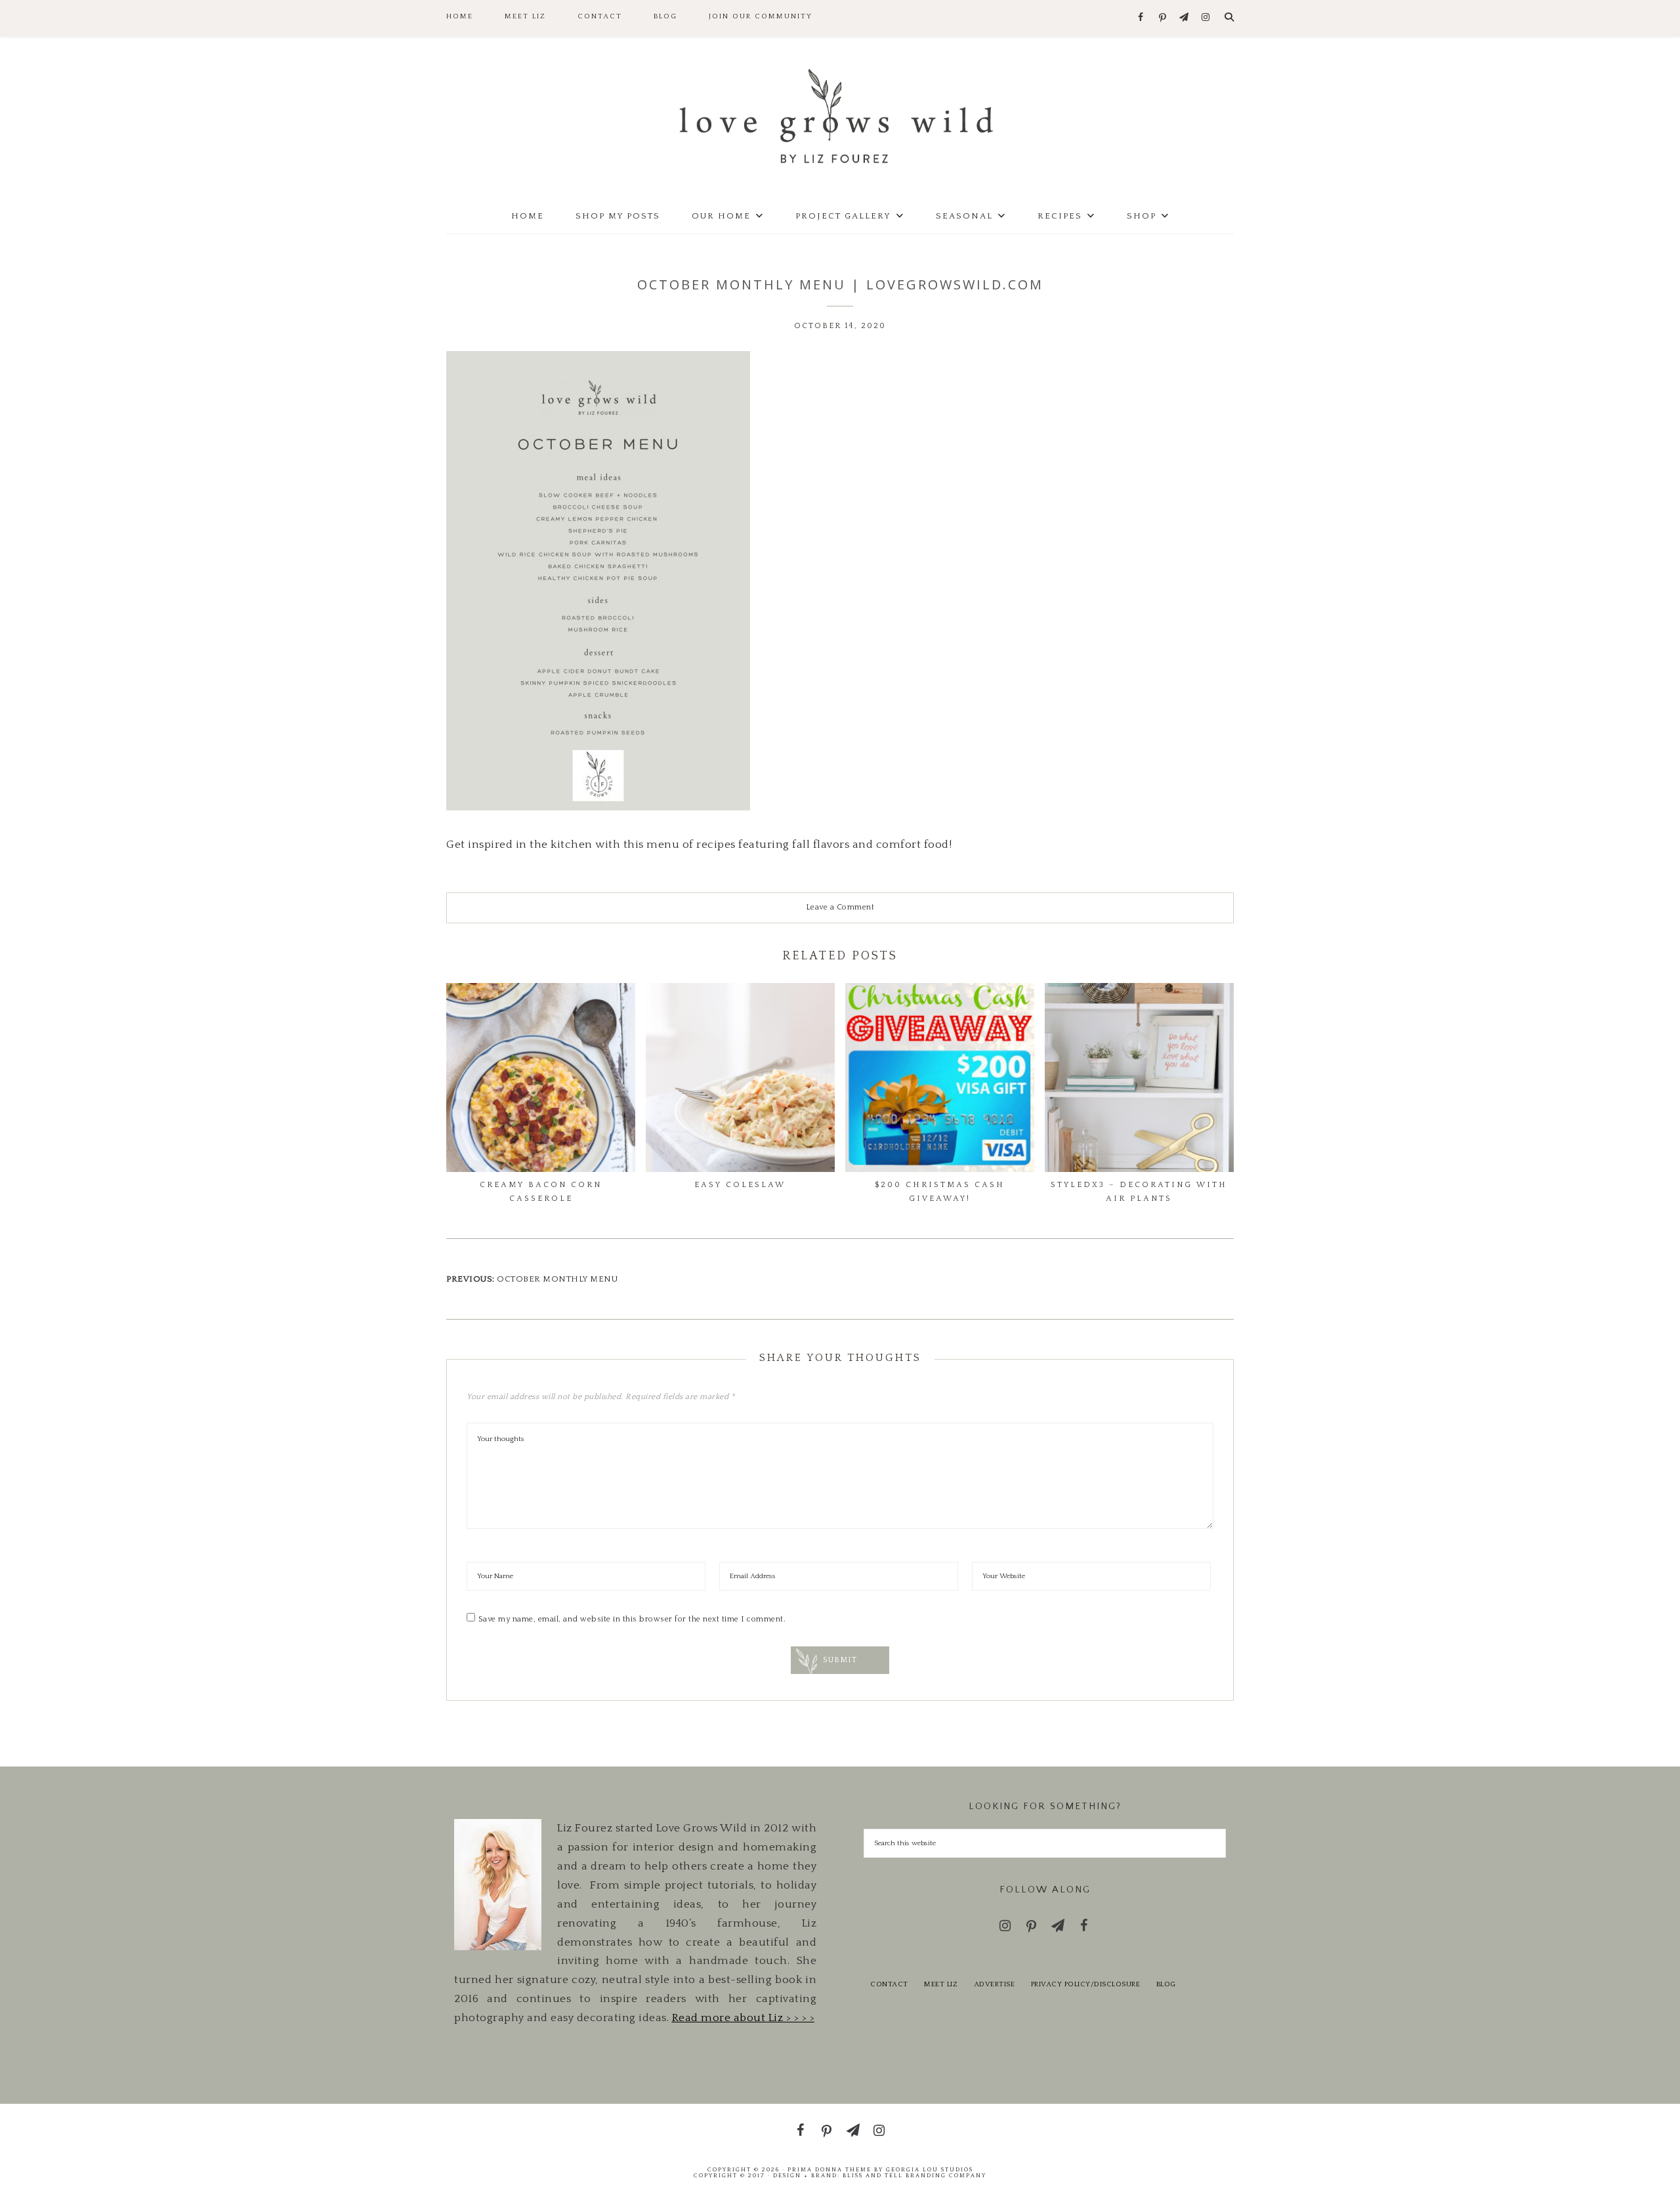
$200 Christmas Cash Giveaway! (940, 1191)
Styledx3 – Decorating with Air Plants (1139, 1191)
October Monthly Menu (557, 1279)
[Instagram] (1206, 18)
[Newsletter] (1184, 18)
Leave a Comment (840, 907)
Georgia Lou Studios (930, 2169)
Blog (1166, 1984)
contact (889, 1984)
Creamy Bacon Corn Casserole (541, 1191)
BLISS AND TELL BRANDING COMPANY (914, 2175)
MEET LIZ (941, 1984)
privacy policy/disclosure (1086, 1984)
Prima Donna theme (829, 2169)
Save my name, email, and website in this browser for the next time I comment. (632, 1619)
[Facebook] (1141, 18)
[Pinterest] (1163, 18)
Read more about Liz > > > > (744, 2018)
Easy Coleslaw (740, 1185)
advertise (995, 1984)
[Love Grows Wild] (840, 115)
